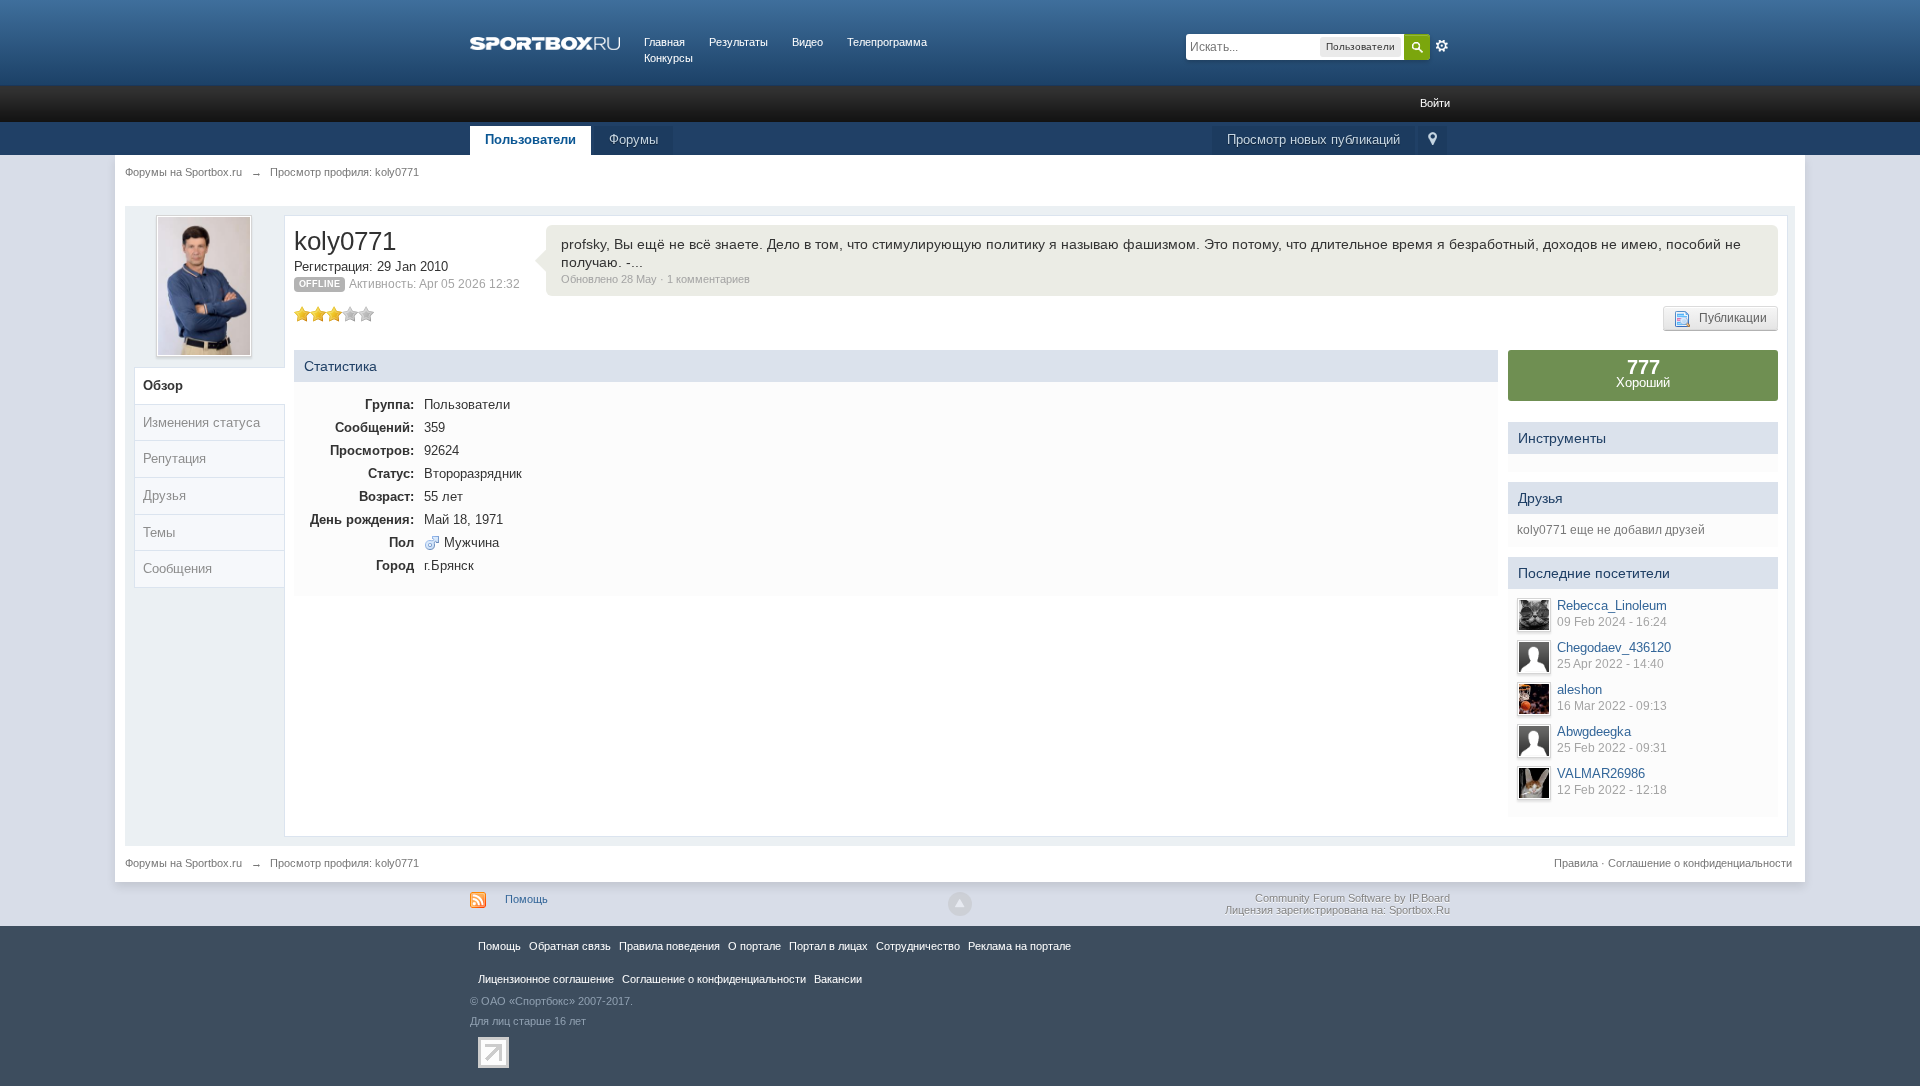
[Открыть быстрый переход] (1432, 140)
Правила (1576, 863)
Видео (807, 42)
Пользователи (530, 139)
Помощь (526, 899)
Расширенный (1442, 46)
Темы (159, 532)
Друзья (164, 495)
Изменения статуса (201, 422)
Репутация (174, 458)
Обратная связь (570, 946)
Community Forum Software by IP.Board (1352, 898)
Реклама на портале (1019, 946)
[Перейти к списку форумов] (545, 42)
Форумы (633, 139)
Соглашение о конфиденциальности (1700, 863)
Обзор (163, 385)
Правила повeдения (669, 946)
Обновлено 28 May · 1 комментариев (655, 279)
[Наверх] (960, 904)
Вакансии (838, 979)
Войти (1435, 103)
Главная (664, 42)
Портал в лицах (828, 946)
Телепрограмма (887, 42)
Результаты (738, 42)
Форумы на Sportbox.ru (183, 863)
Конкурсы (668, 58)
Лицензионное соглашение (546, 979)
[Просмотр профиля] (1534, 615)
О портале (754, 946)
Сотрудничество (918, 946)
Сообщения (177, 568)
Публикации (1728, 318)
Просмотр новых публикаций (1313, 139)
